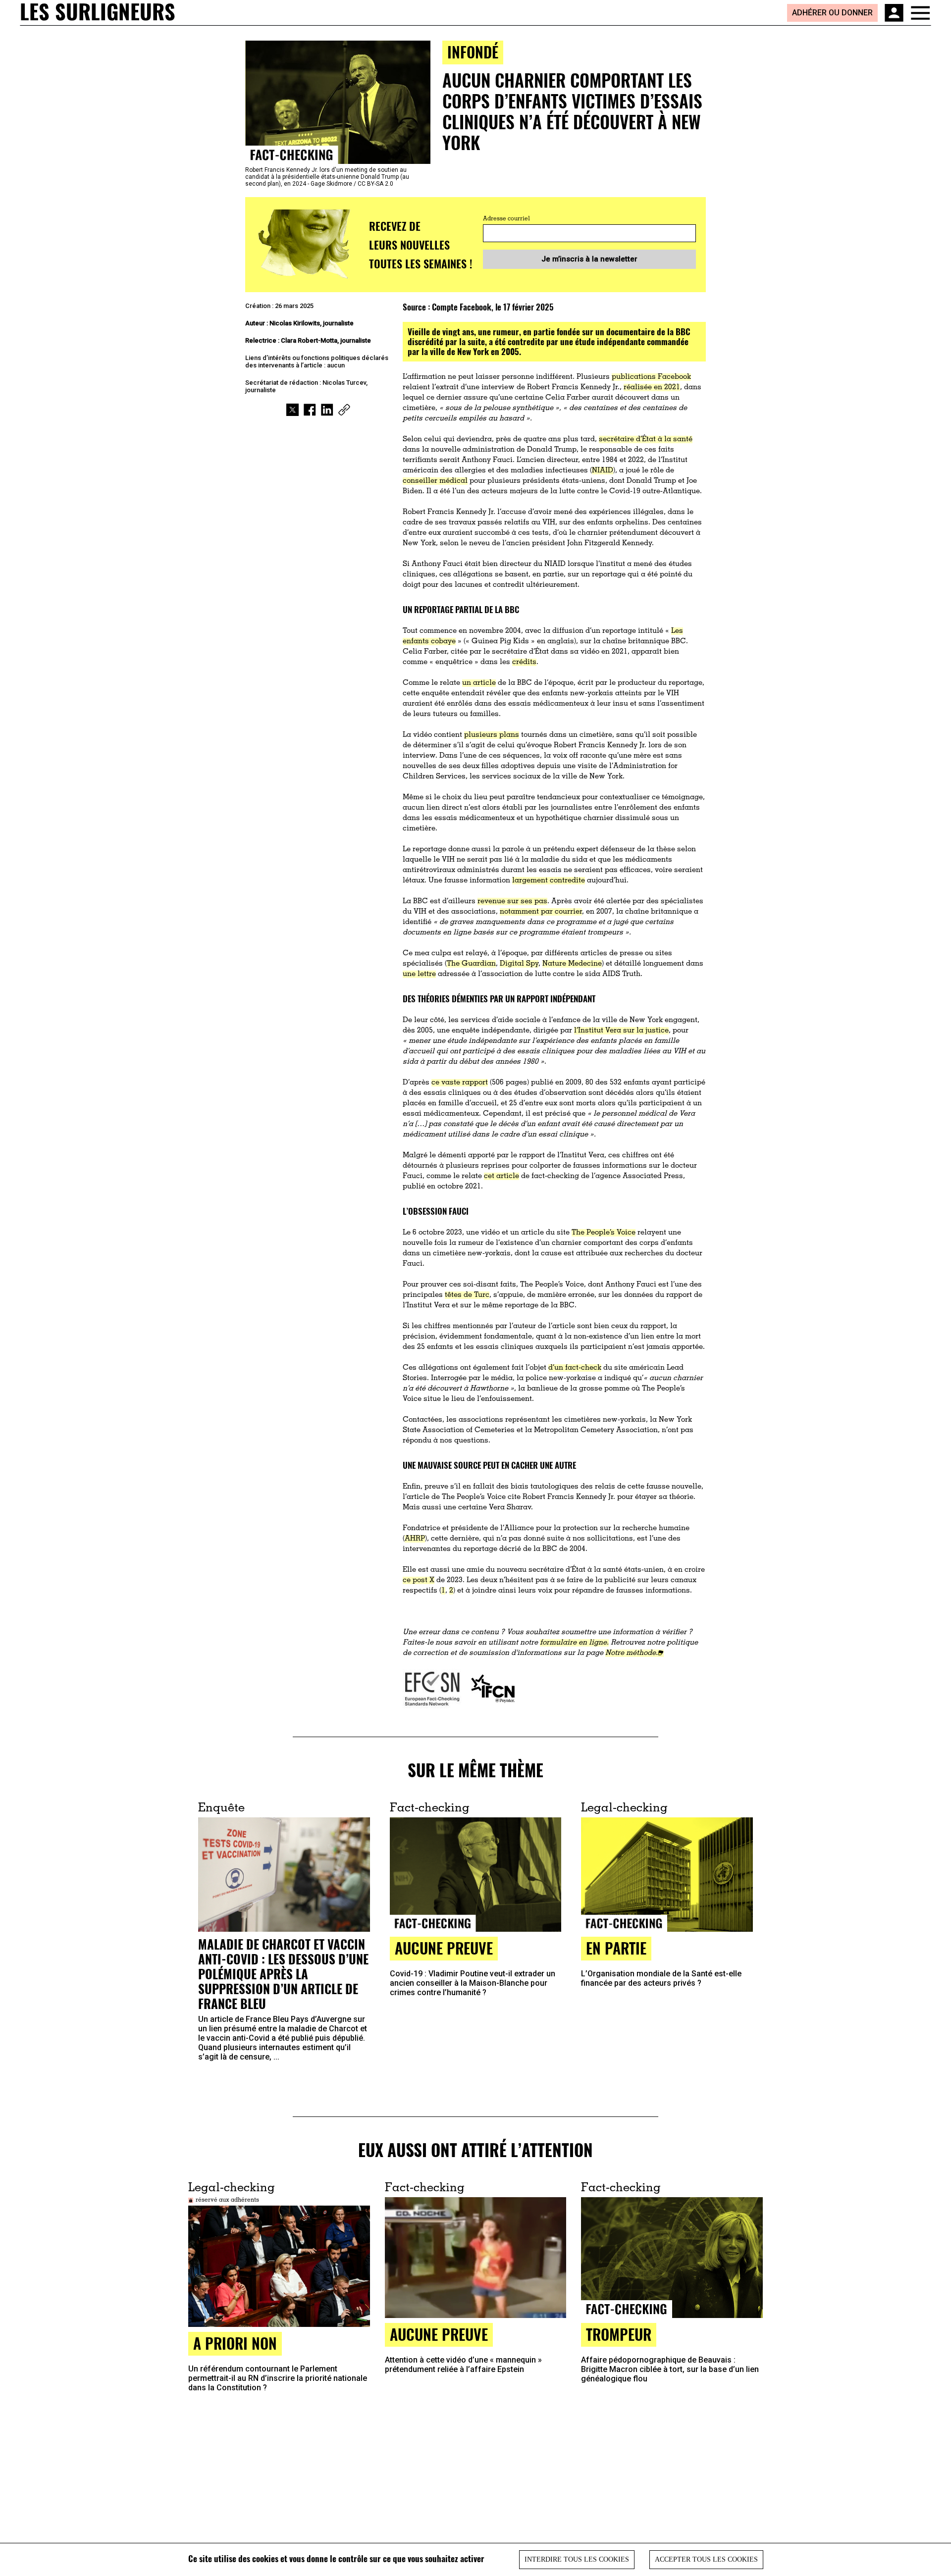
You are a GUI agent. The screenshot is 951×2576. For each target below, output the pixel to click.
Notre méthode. (632, 1653)
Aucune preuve (444, 1948)
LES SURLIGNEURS (98, 12)
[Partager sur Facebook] (310, 410)
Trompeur (619, 2334)
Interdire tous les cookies (577, 2559)
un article (479, 683)
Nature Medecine (572, 964)
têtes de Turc (467, 1295)
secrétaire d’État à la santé (646, 439)
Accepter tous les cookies (706, 2559)
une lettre (419, 974)
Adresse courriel (506, 219)
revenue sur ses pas (512, 902)
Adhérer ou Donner (832, 13)
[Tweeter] (292, 410)
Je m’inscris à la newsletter (589, 259)
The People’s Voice (604, 1233)
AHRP (415, 1539)
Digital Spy (519, 964)
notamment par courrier (541, 912)
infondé (473, 52)
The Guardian (471, 964)
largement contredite (549, 881)
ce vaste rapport (460, 1083)
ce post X (419, 1580)
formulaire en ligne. (574, 1643)
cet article (502, 1176)
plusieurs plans (492, 735)
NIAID (603, 471)
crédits (524, 662)
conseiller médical (435, 481)
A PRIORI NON (235, 2343)
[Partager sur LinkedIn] (327, 410)
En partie (616, 1948)
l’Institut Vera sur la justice (621, 1031)
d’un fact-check (575, 1368)
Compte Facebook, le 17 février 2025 (493, 307)
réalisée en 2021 (652, 387)
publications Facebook (651, 377)
